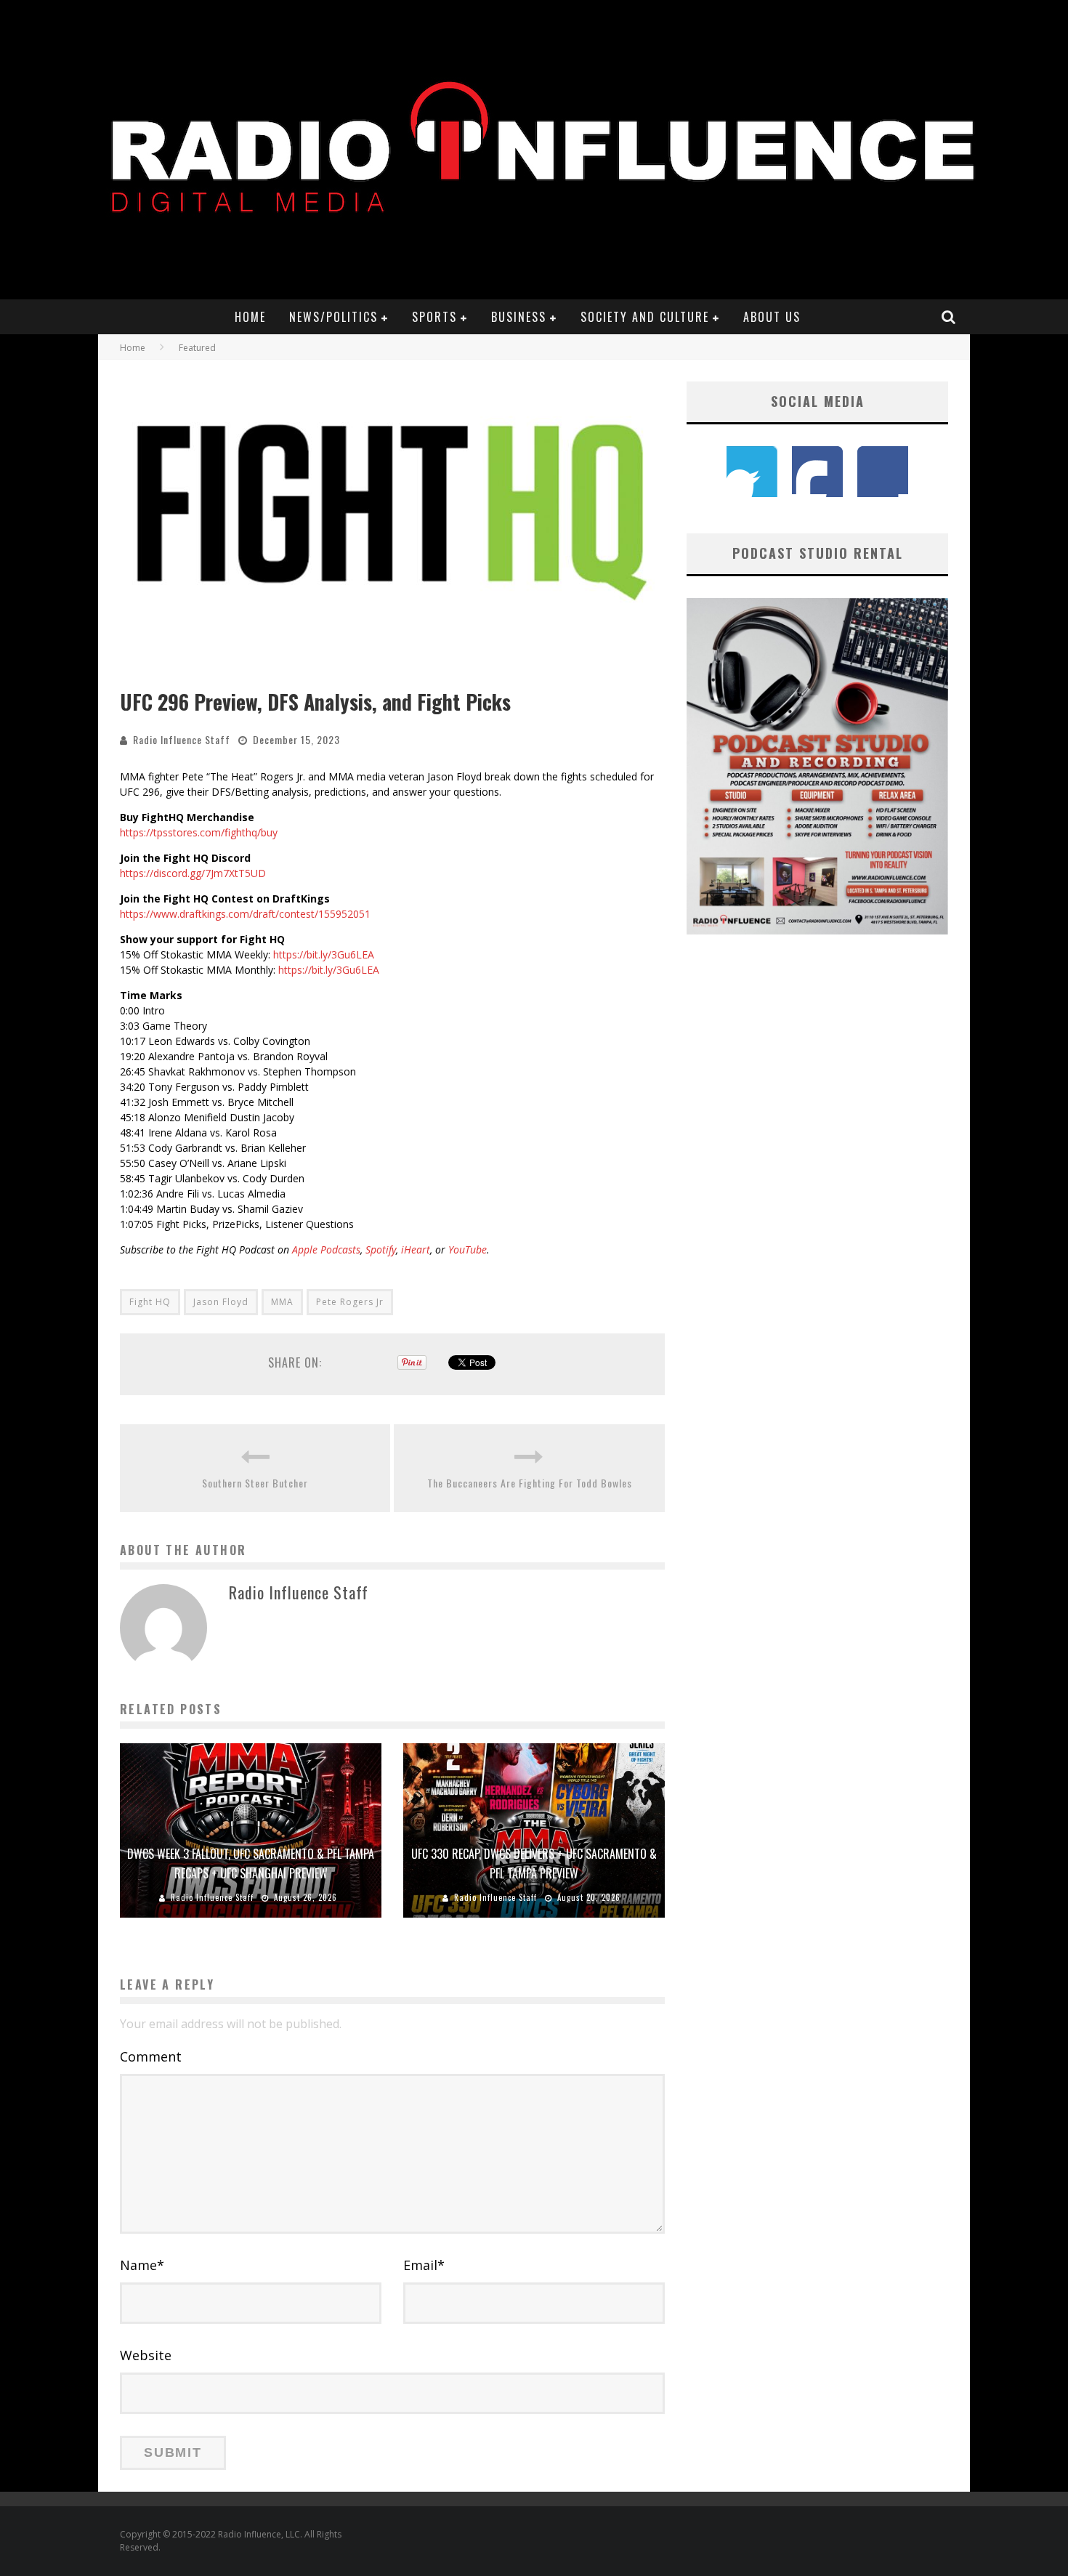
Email (424, 2265)
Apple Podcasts (326, 1249)
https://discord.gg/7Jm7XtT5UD (193, 873)
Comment (151, 2056)
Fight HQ (150, 1302)
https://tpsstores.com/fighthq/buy (199, 832)
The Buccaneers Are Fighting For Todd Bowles (530, 1483)
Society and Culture (645, 317)
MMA (282, 1302)
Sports (434, 317)
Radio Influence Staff (182, 739)
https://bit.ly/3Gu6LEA (324, 954)
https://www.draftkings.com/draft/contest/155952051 (245, 914)
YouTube (468, 1249)
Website (146, 2355)
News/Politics (333, 317)
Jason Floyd (221, 1302)
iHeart (416, 1249)
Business (519, 317)
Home (250, 317)
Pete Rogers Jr (350, 1302)
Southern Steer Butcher (255, 1483)
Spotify (381, 1249)
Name (142, 2265)
